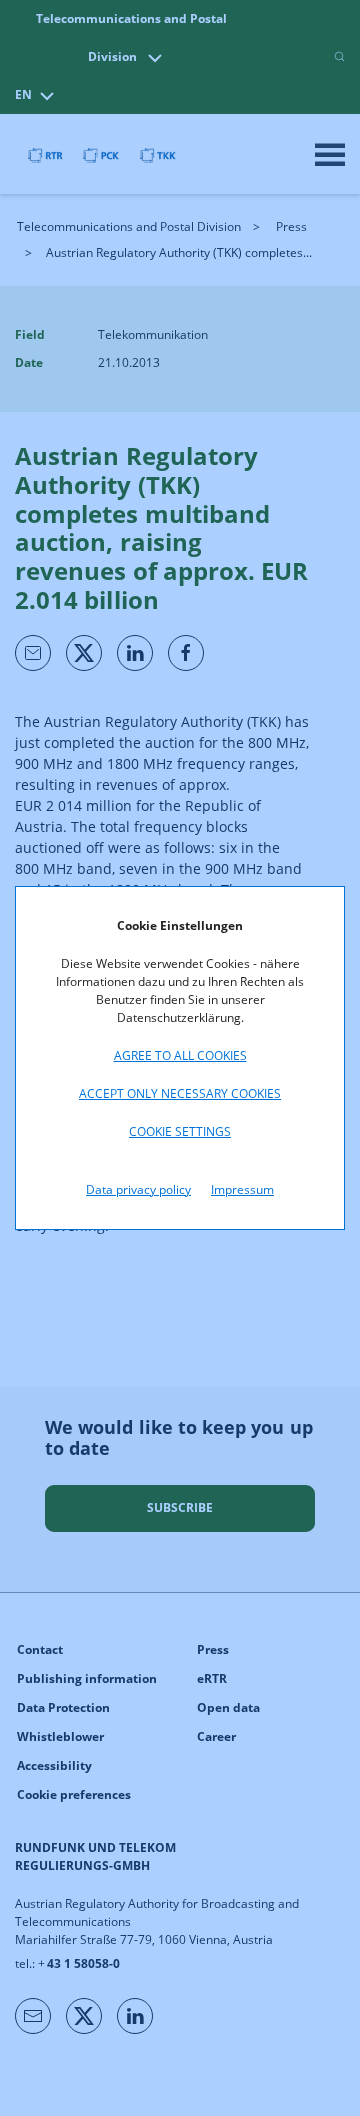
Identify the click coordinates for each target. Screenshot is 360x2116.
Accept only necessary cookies (180, 1093)
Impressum (242, 1189)
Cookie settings (180, 1131)
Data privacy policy (138, 1189)
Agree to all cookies (180, 1055)
